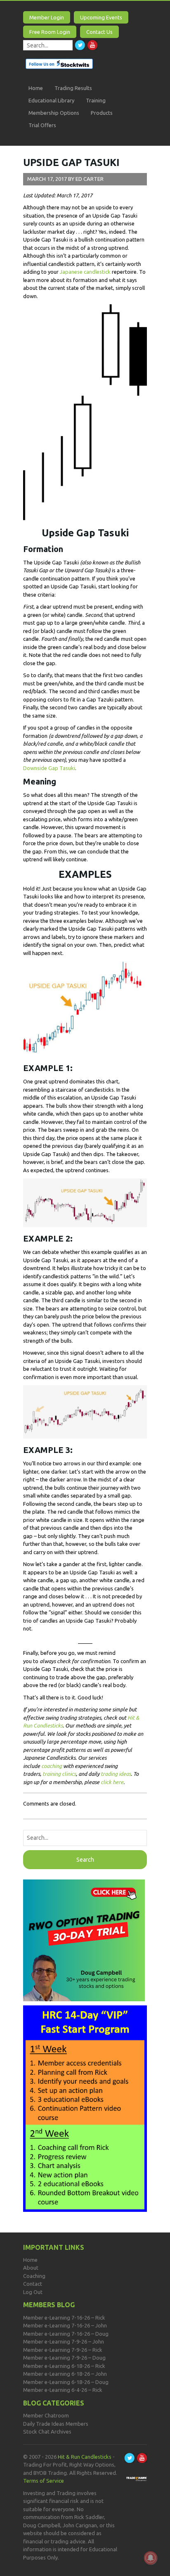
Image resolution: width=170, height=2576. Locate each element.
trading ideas (116, 1774)
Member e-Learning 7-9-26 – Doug (64, 2358)
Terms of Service (44, 2481)
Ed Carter (90, 179)
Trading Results (73, 88)
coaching (52, 1766)
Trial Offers (42, 125)
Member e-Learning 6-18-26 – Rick (64, 2366)
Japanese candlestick (85, 272)
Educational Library (51, 100)
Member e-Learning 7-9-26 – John (64, 2341)
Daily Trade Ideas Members (56, 2424)
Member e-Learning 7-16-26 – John (65, 2325)
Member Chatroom (46, 2415)
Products (102, 113)
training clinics (59, 1774)
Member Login (47, 17)
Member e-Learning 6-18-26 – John (65, 2374)
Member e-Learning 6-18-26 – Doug (66, 2382)
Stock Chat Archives (47, 2431)
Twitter (80, 45)
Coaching (34, 2276)
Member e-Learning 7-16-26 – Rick (64, 2318)
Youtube (92, 45)
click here (112, 1782)
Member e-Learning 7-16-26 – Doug (66, 2334)
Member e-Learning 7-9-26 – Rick (63, 2350)
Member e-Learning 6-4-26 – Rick (63, 2390)
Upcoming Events (101, 17)
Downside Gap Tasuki (49, 768)
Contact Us (99, 32)
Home (36, 88)
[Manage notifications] (151, 2558)
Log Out (33, 2292)
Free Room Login (50, 32)
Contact (33, 2284)
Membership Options (54, 113)
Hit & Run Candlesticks (85, 2457)
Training (96, 100)
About (31, 2268)
